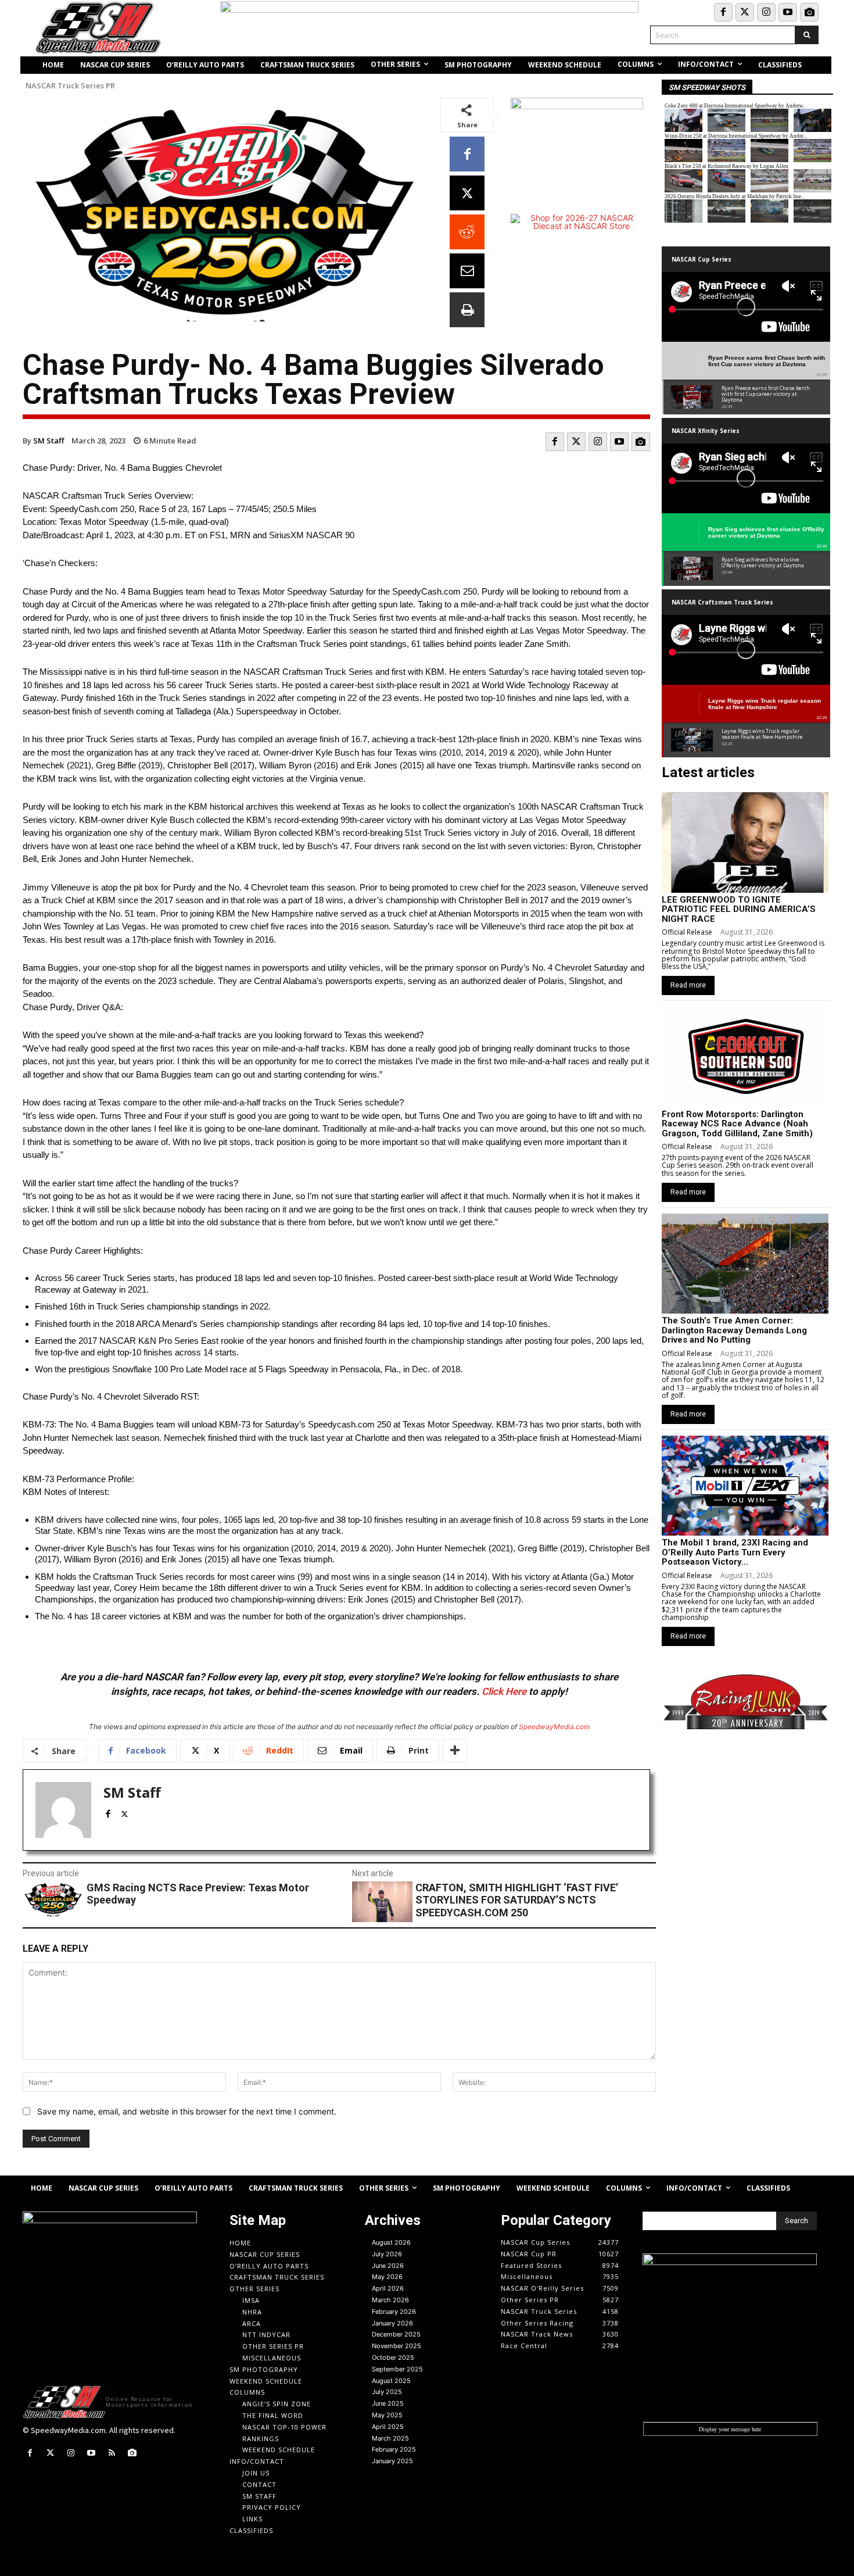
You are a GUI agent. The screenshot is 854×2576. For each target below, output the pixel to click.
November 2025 (397, 2346)
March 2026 (390, 2300)
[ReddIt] (467, 232)
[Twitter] (745, 12)
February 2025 (394, 2449)
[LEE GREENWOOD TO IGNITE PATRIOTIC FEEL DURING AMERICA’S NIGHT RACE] (745, 842)
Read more (688, 985)
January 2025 (392, 2461)
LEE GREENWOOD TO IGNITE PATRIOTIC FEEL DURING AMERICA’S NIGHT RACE (739, 909)
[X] (467, 193)
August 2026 (391, 2242)
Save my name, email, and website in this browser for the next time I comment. (187, 2111)
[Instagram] (766, 12)
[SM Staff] (63, 1810)
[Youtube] (788, 12)
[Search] (807, 35)
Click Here (504, 1691)
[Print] (467, 310)
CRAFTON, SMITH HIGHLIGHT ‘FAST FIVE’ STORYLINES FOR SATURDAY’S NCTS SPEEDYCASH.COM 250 (517, 1900)
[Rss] (112, 2453)
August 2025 (391, 2381)
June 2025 (388, 2403)
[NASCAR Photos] (809, 12)
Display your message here (730, 2429)
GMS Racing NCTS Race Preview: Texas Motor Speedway (198, 1894)
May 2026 (387, 2277)
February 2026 (394, 2312)
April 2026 (388, 2288)
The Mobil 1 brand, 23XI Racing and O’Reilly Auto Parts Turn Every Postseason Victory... (735, 1552)
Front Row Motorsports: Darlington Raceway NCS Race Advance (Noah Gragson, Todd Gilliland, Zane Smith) (737, 1124)
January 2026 (392, 2323)
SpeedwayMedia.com (554, 1727)
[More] (455, 1751)
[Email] (467, 271)
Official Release (687, 932)
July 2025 (387, 2392)
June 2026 (388, 2266)
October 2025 (393, 2357)
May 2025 (387, 2415)
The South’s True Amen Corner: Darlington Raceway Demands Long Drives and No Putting (734, 1330)
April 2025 (388, 2427)
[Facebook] (723, 12)
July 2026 (387, 2254)
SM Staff (49, 441)
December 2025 (396, 2334)
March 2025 (390, 2438)
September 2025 (397, 2369)
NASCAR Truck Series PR (70, 86)
